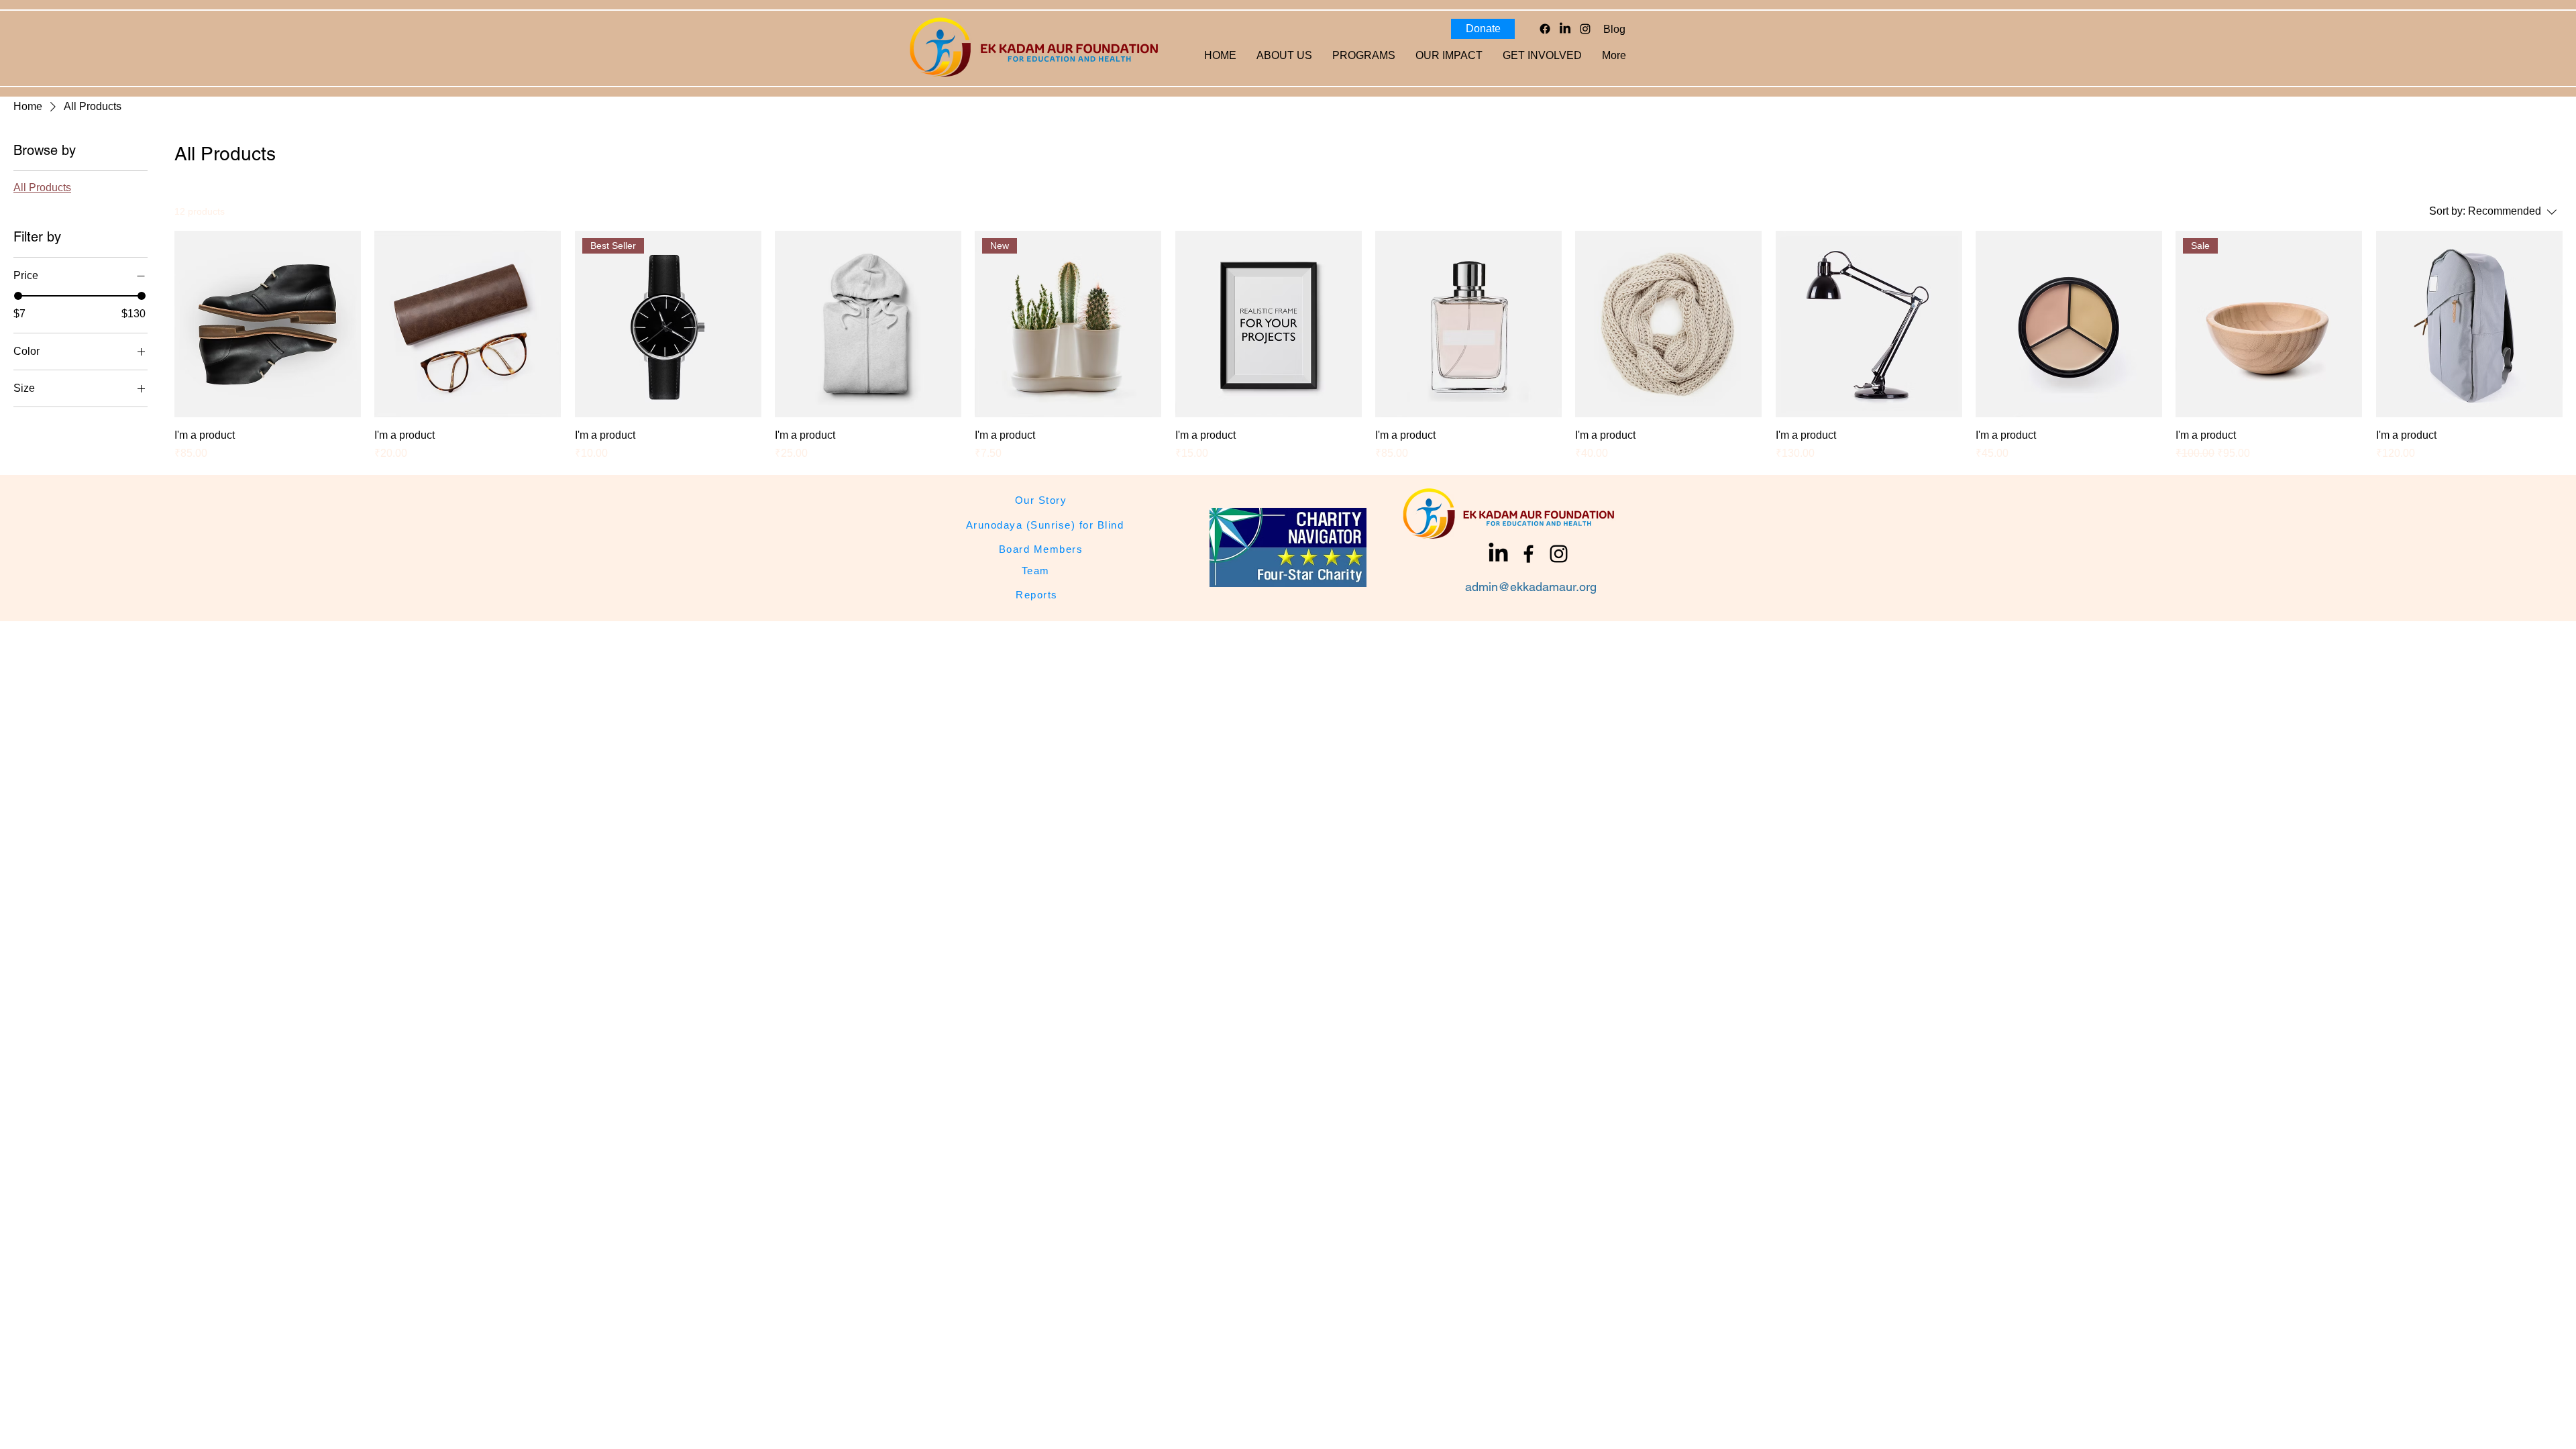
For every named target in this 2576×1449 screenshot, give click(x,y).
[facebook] (1528, 554)
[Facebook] (1545, 29)
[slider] (18, 296)
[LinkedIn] (1565, 29)
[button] (1449, 56)
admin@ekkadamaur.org (1531, 587)
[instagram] (1585, 29)
